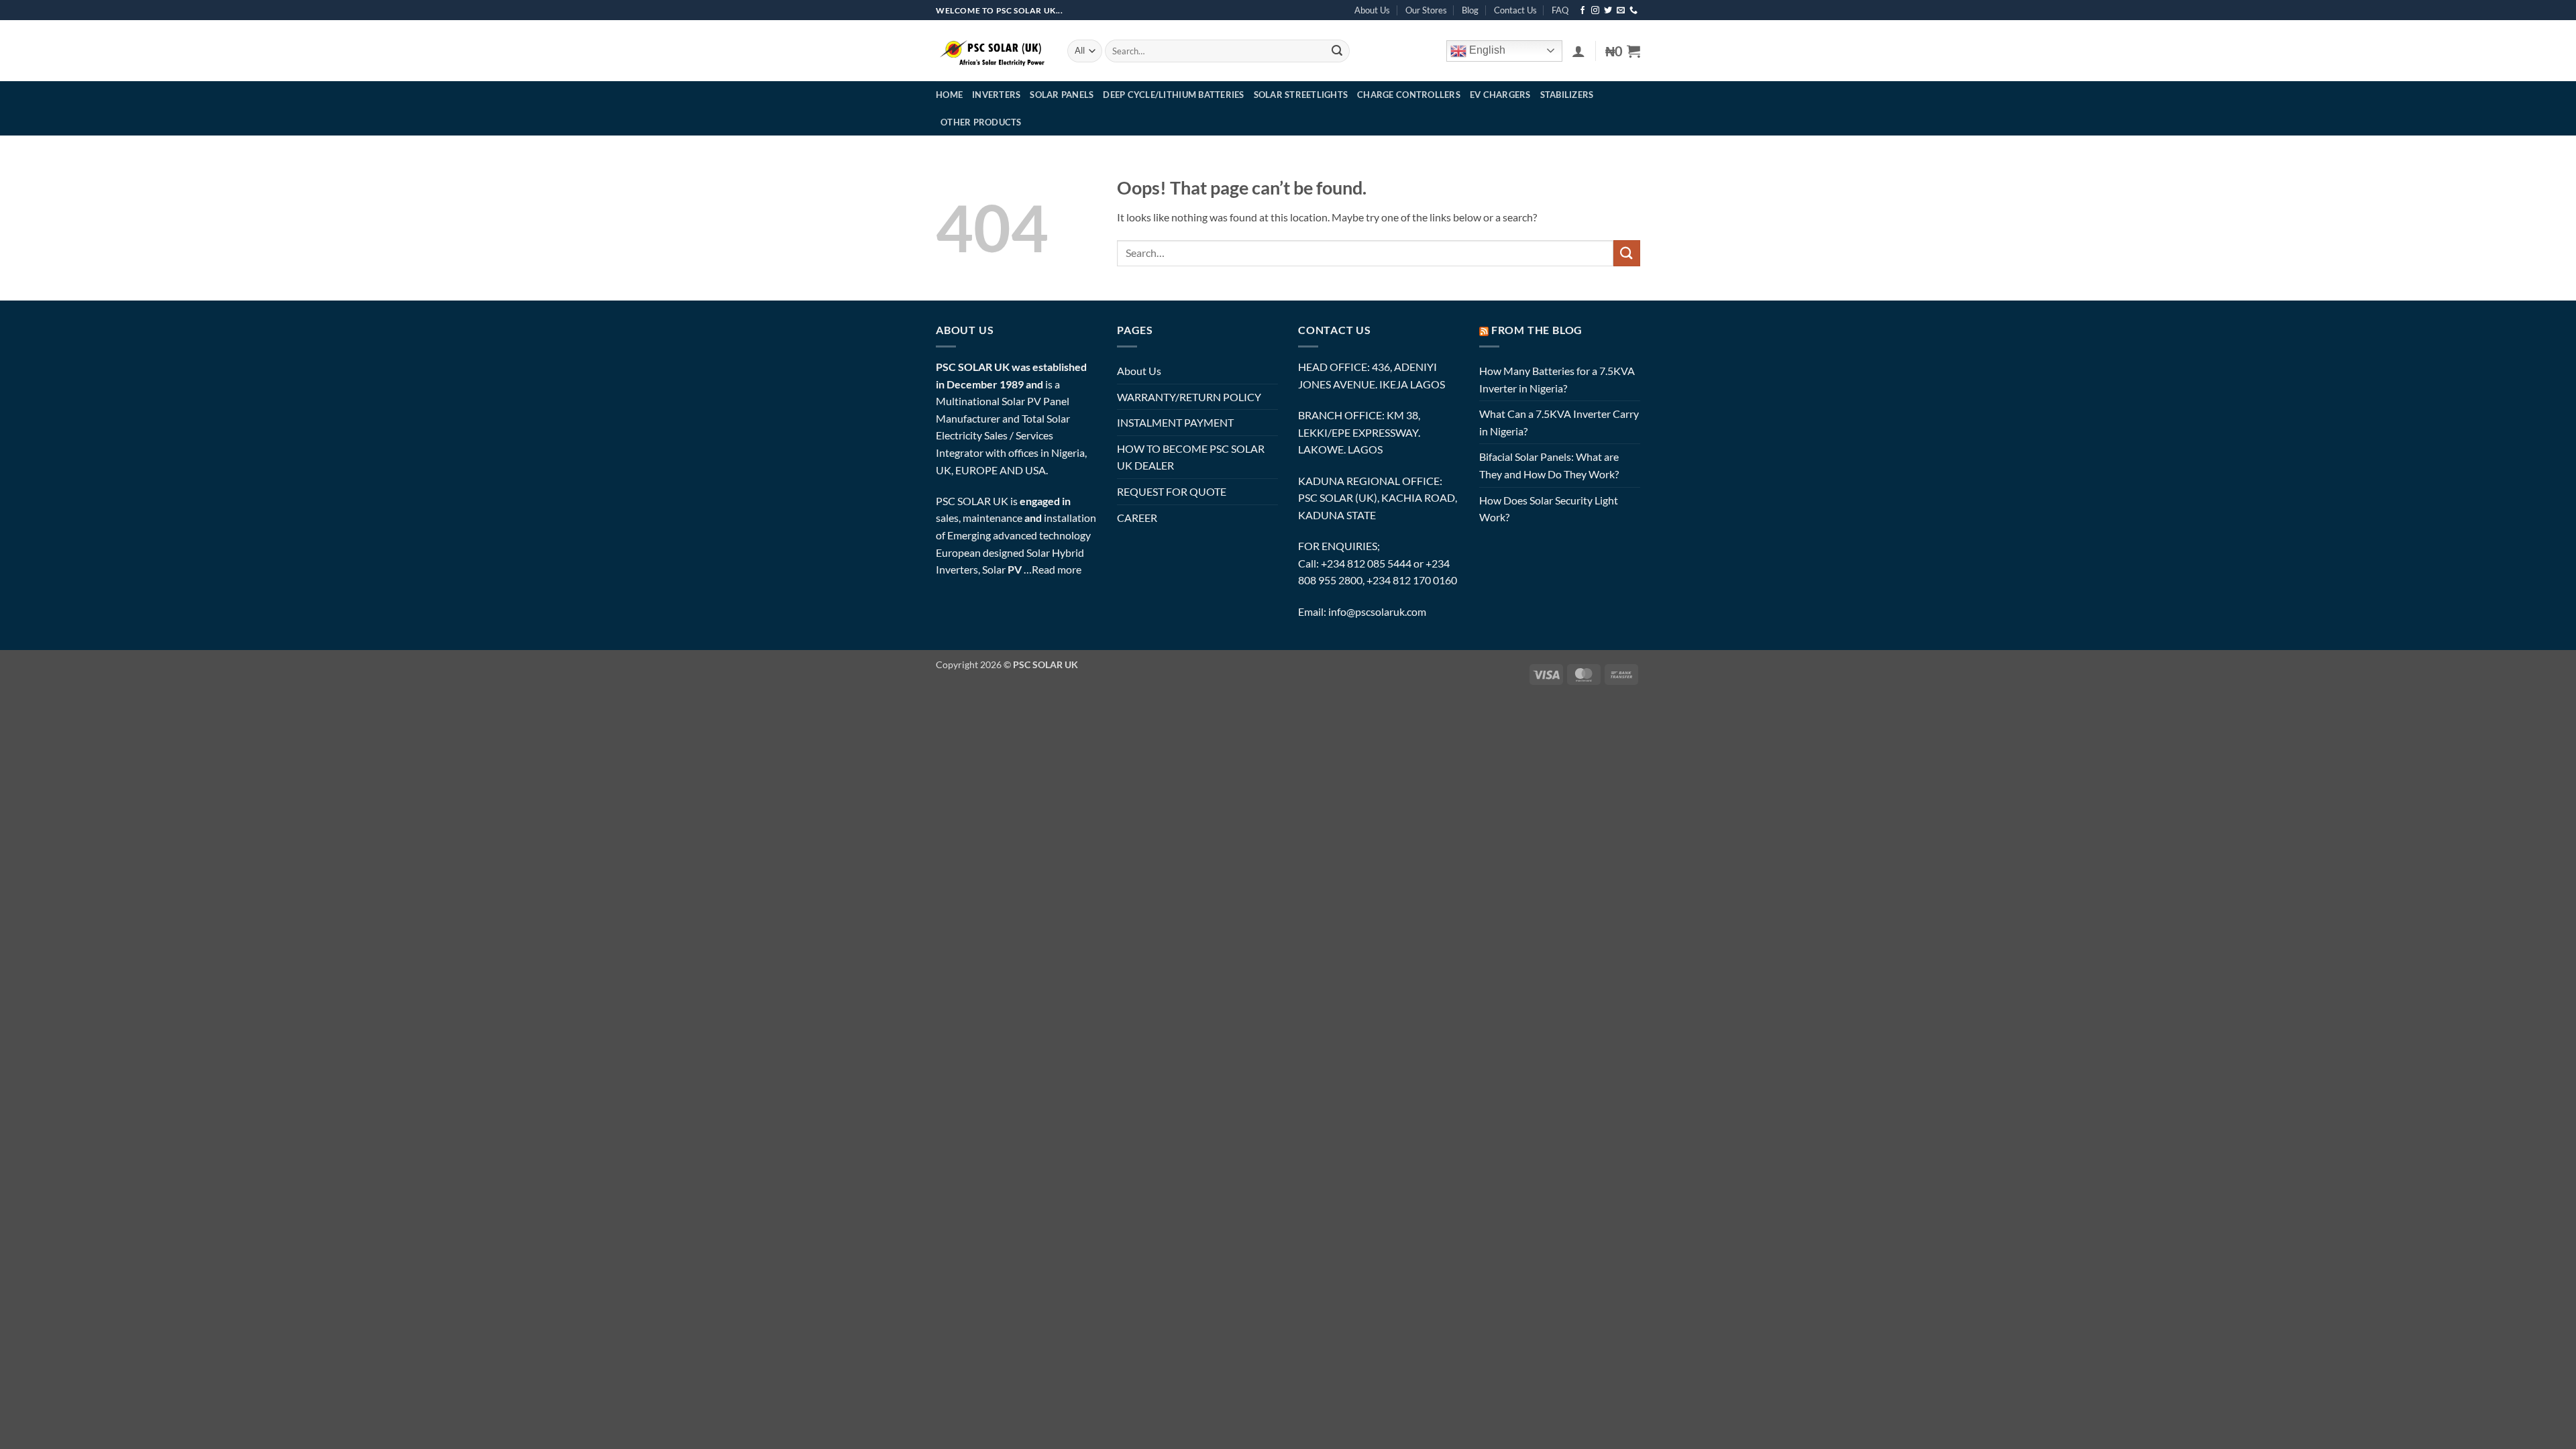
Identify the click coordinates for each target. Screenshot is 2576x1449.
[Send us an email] (1621, 11)
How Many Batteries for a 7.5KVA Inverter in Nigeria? (1557, 379)
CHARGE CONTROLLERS (1409, 95)
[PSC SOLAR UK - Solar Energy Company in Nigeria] (991, 51)
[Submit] (1337, 51)
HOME (949, 95)
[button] (1578, 51)
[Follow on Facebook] (1582, 11)
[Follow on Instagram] (1595, 11)
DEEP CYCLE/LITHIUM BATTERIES (1173, 95)
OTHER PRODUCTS (981, 122)
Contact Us (1515, 10)
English (1486, 50)
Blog (1470, 10)
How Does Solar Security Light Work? (1549, 509)
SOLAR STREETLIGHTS (1301, 95)
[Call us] (1633, 11)
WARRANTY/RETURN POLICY (1189, 397)
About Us (1372, 10)
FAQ (1560, 10)
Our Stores (1426, 10)
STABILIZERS (1567, 95)
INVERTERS (996, 95)
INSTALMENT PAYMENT (1175, 422)
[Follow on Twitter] (1608, 11)
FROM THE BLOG (1537, 330)
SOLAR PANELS (1062, 95)
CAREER (1137, 518)
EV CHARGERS (1500, 95)
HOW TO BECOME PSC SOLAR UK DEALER (1191, 457)
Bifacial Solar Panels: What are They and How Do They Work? (1549, 465)
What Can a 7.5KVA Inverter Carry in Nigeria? (1559, 422)
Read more (1057, 569)
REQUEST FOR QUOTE (1172, 491)
